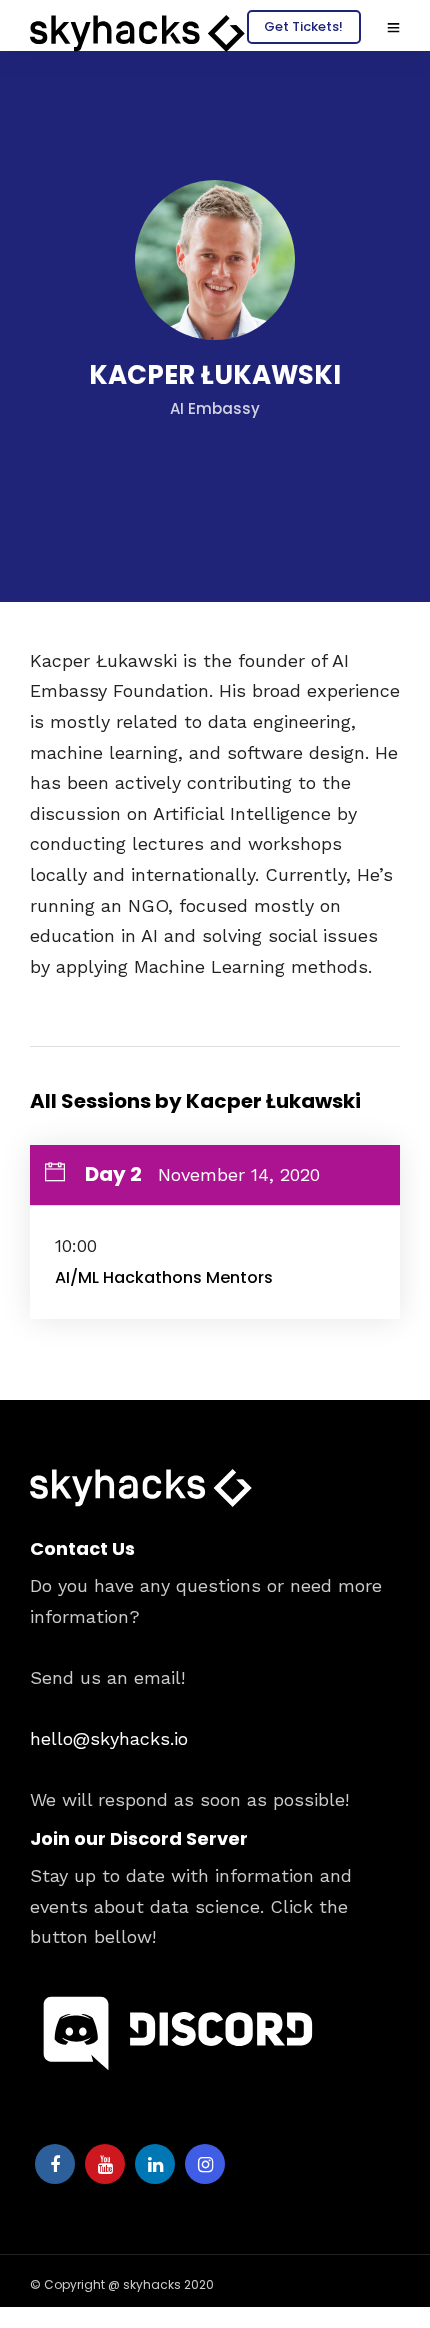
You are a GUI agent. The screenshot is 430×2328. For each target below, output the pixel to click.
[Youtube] (105, 2164)
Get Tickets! (303, 26)
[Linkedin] (155, 2164)
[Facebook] (55, 2164)
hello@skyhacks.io (109, 1738)
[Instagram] (205, 2164)
